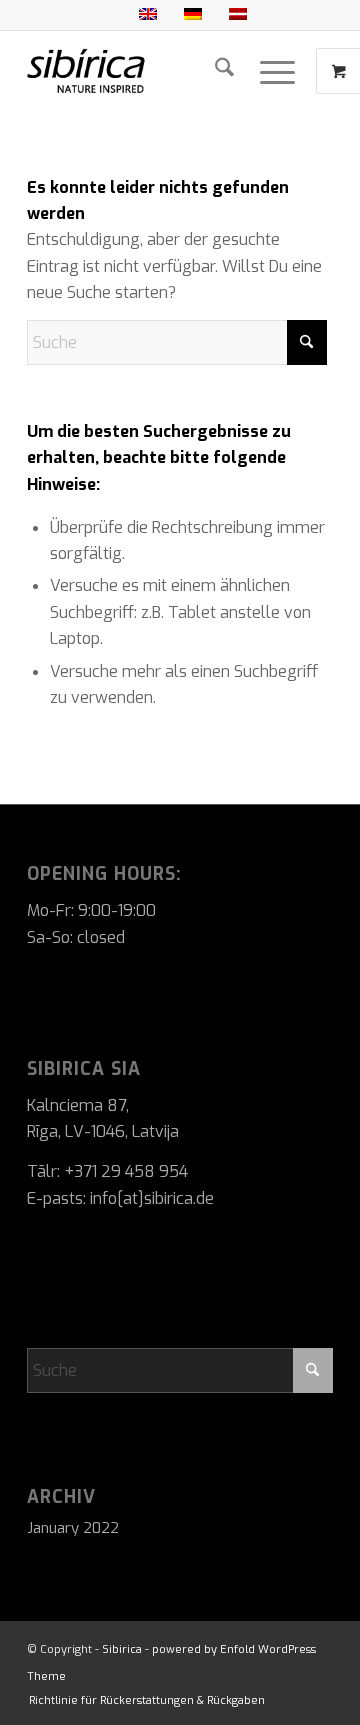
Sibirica (122, 1649)
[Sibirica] (149, 71)
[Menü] (277, 71)
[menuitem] (224, 71)
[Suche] (224, 71)
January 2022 (73, 1528)
